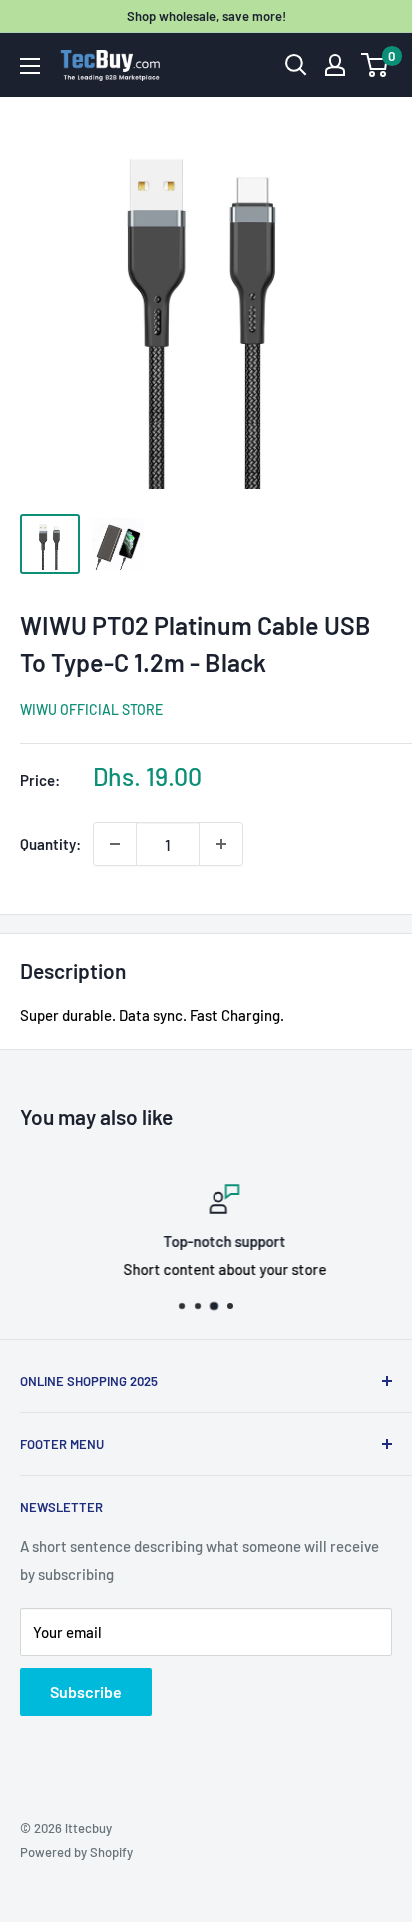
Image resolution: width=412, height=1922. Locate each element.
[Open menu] (30, 66)
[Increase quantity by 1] (221, 844)
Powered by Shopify (76, 1852)
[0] (375, 65)
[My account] (335, 65)
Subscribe (86, 1691)
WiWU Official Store (91, 709)
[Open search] (296, 65)
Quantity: (50, 844)
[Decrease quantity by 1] (115, 844)
